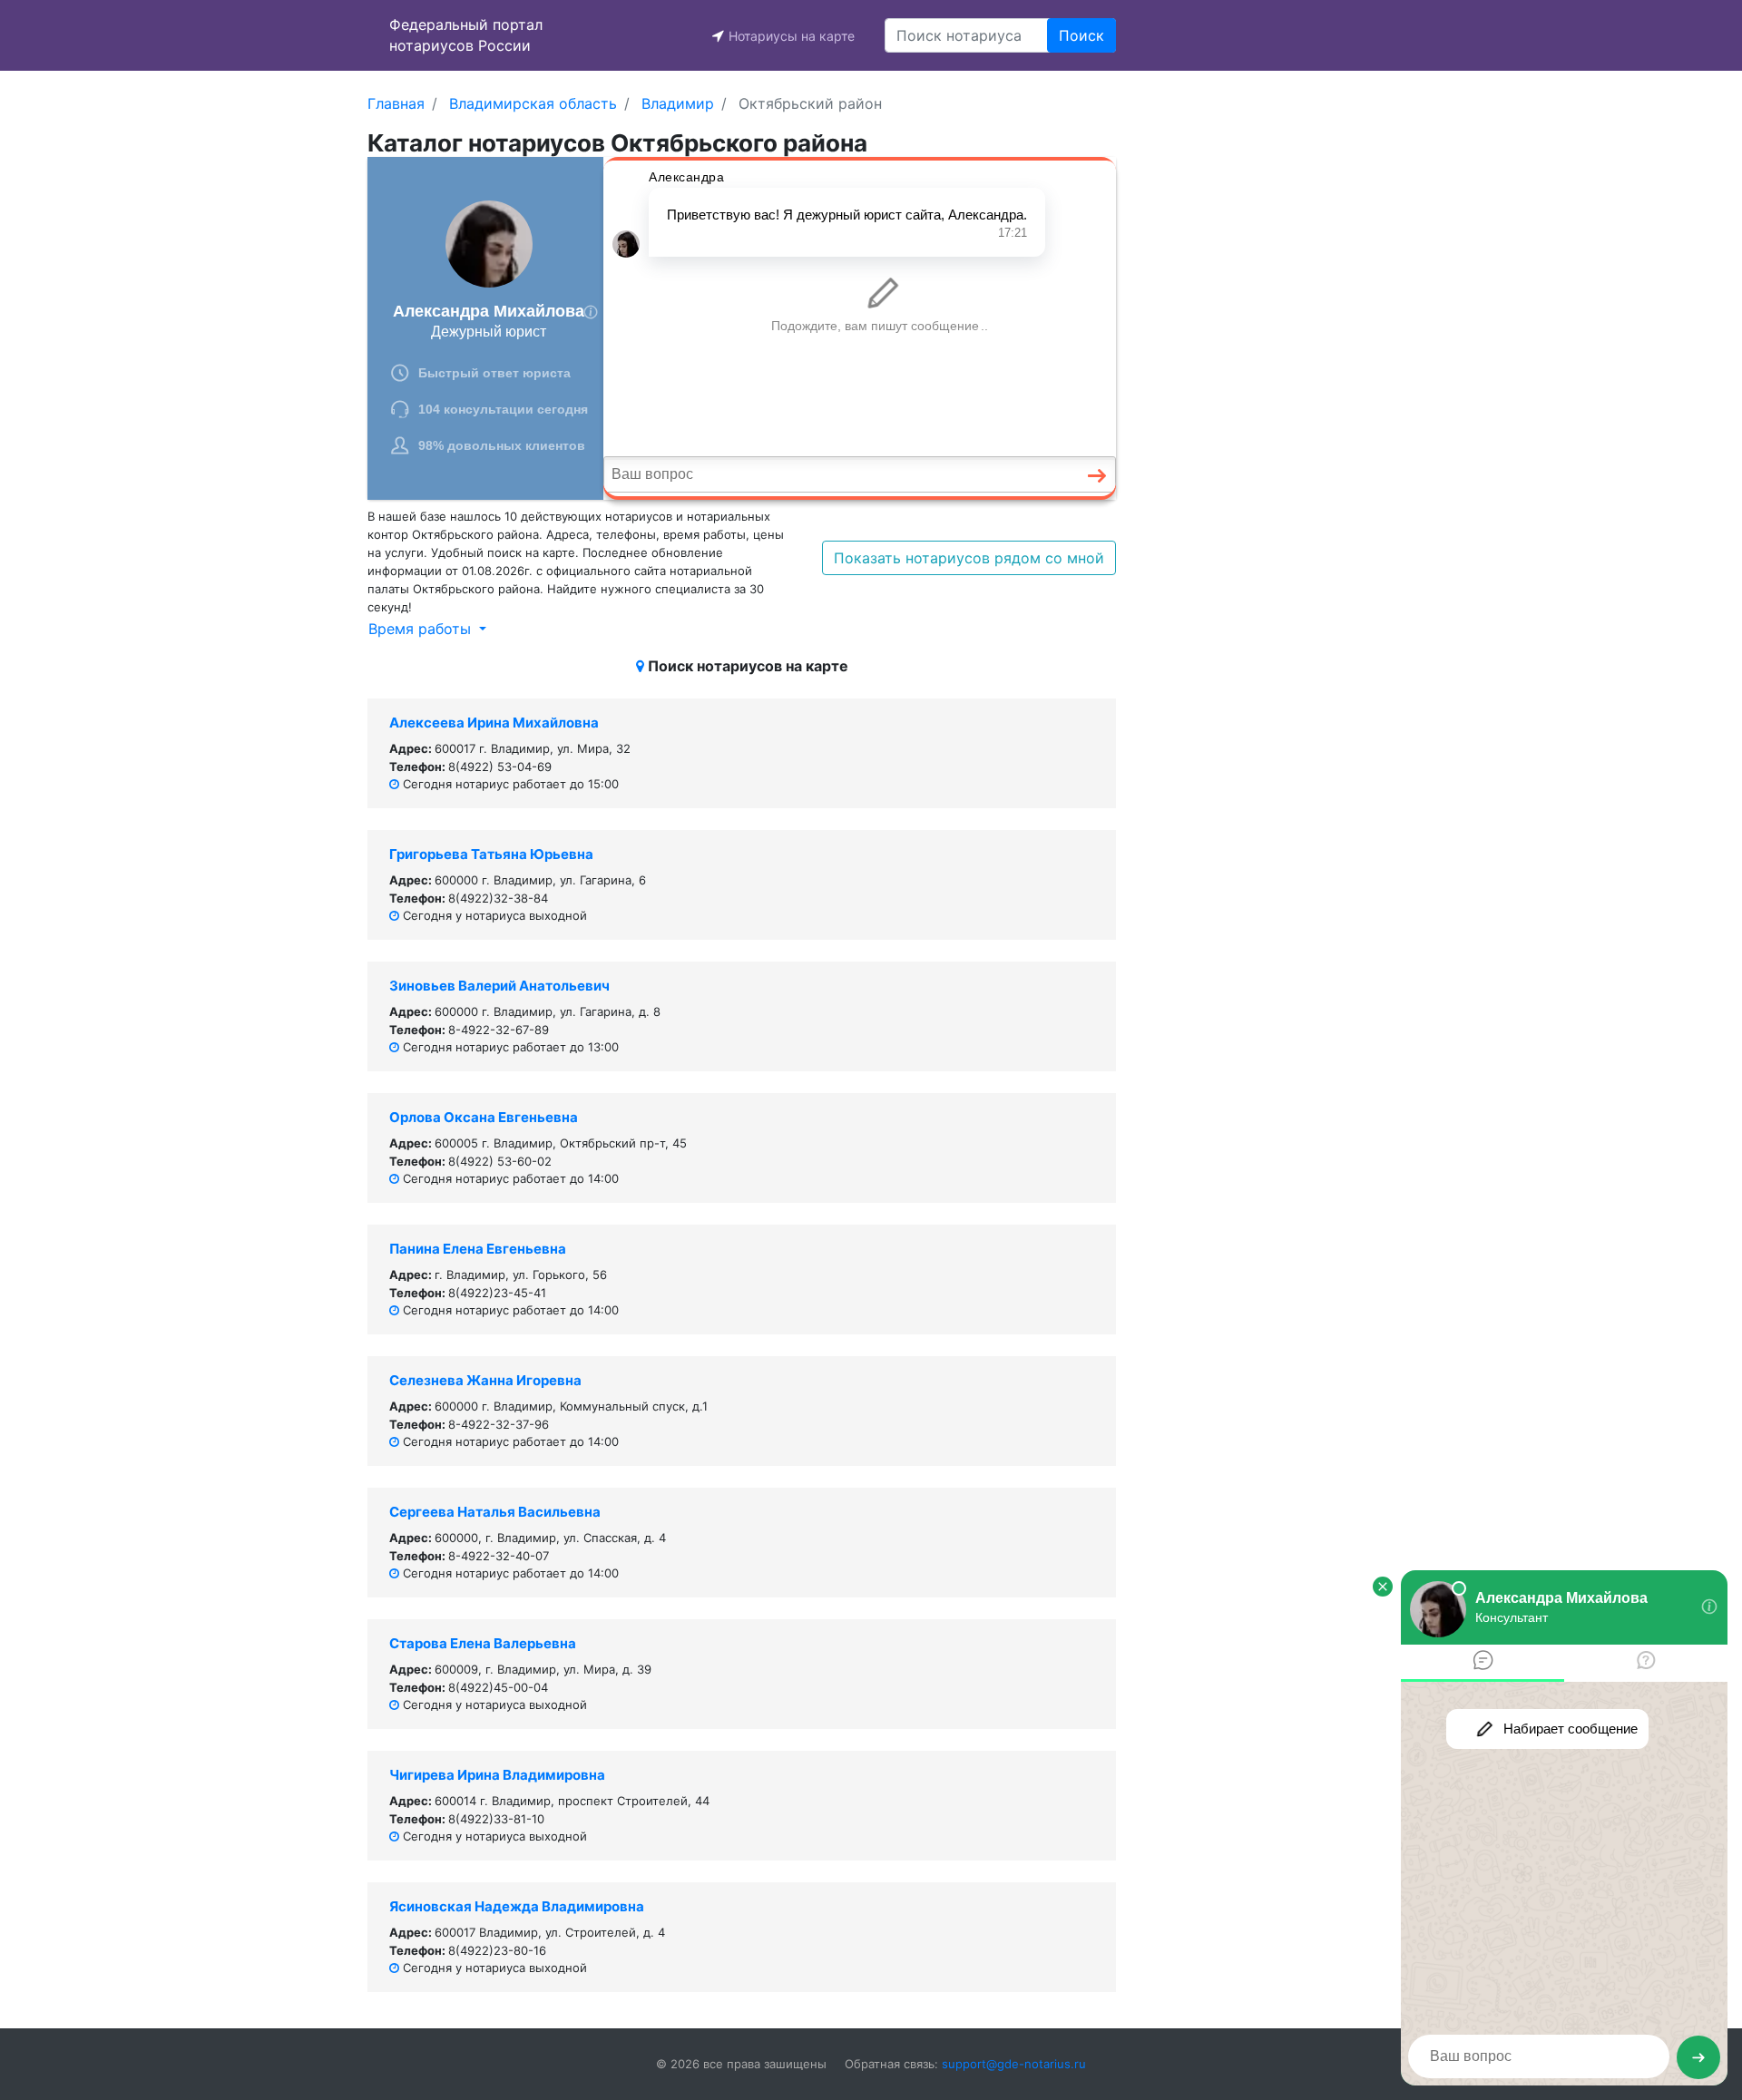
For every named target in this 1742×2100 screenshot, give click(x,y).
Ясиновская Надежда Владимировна (517, 1906)
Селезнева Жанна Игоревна (485, 1380)
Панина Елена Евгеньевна (478, 1249)
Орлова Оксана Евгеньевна (484, 1117)
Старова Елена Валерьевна (483, 1643)
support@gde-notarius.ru (1014, 2064)
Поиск (1081, 35)
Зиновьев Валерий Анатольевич (499, 986)
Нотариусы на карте (792, 36)
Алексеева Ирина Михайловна (494, 723)
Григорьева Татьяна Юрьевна (491, 854)
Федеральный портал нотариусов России (466, 35)
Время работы (422, 629)
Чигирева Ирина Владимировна (497, 1775)
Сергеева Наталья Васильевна (495, 1512)
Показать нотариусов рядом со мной (969, 558)
